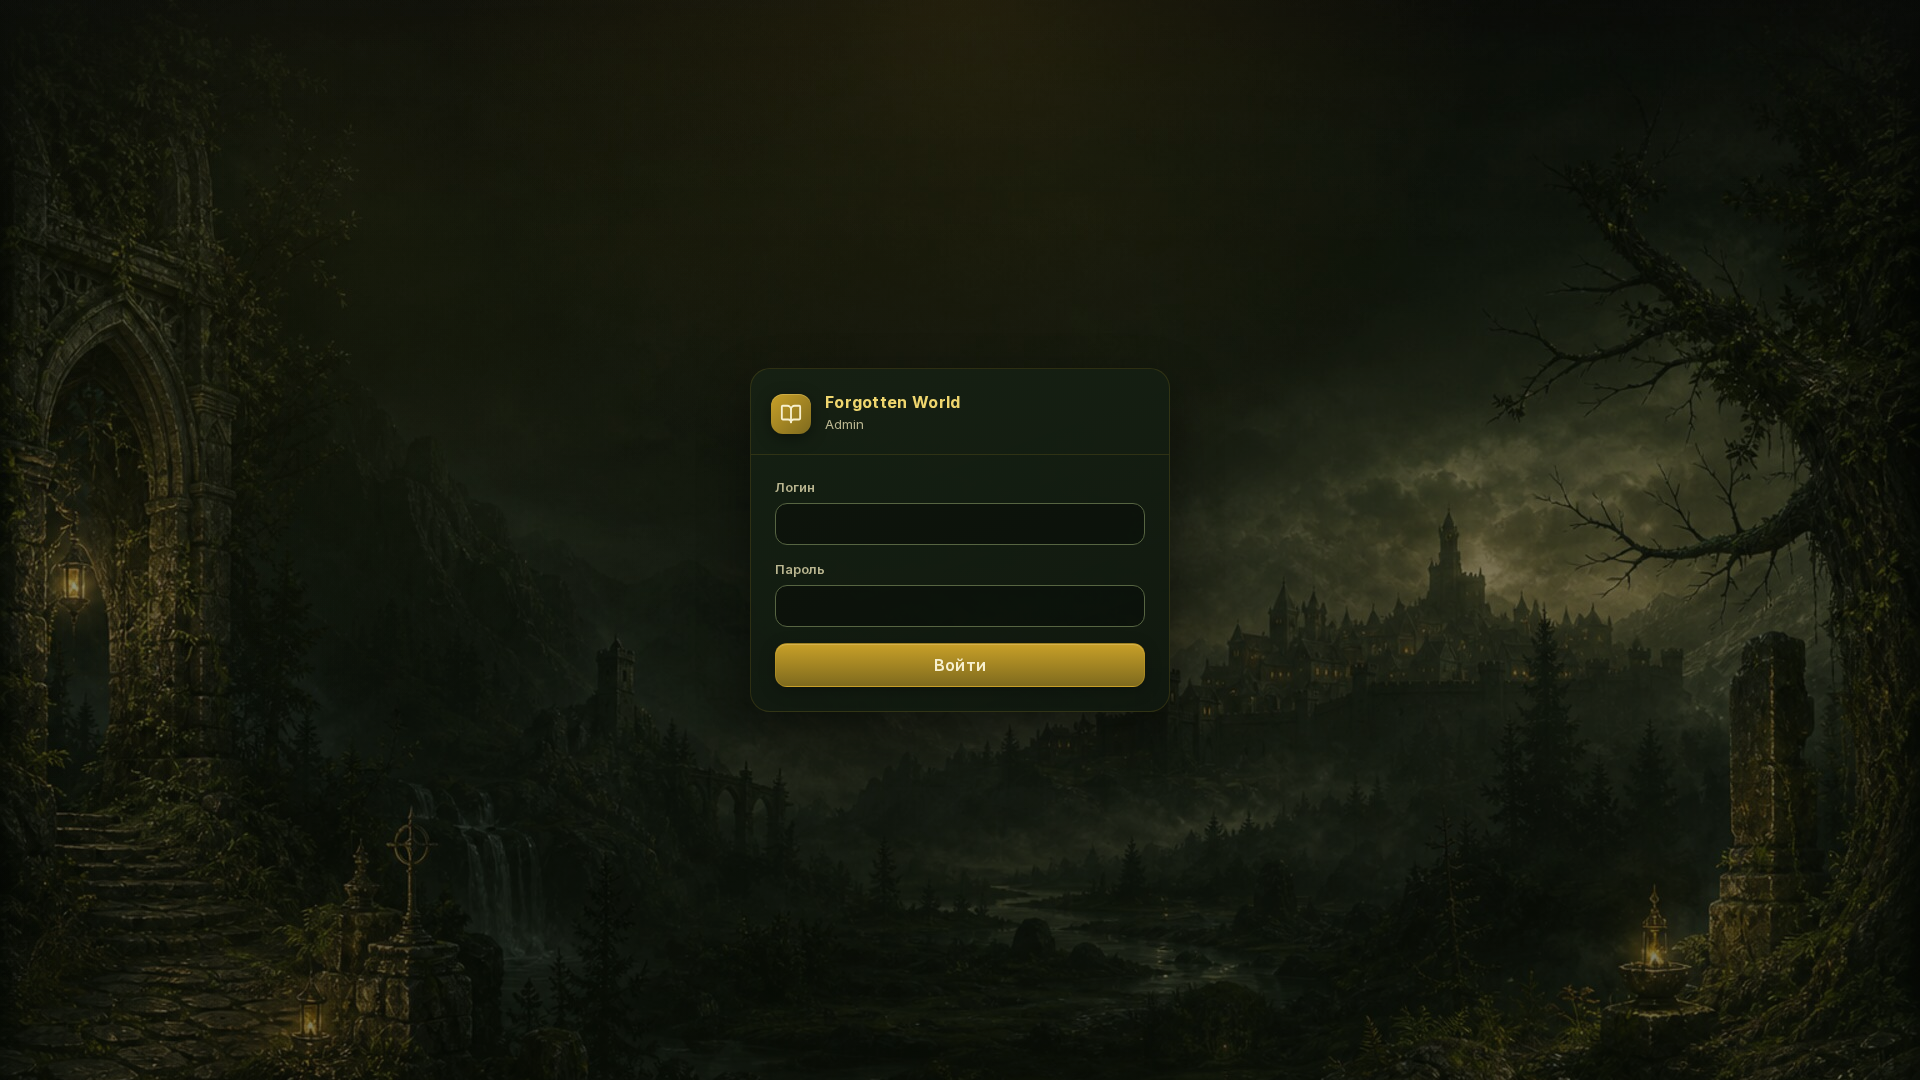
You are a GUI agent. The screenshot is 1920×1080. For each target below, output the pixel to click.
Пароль (800, 569)
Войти (960, 665)
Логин (795, 487)
